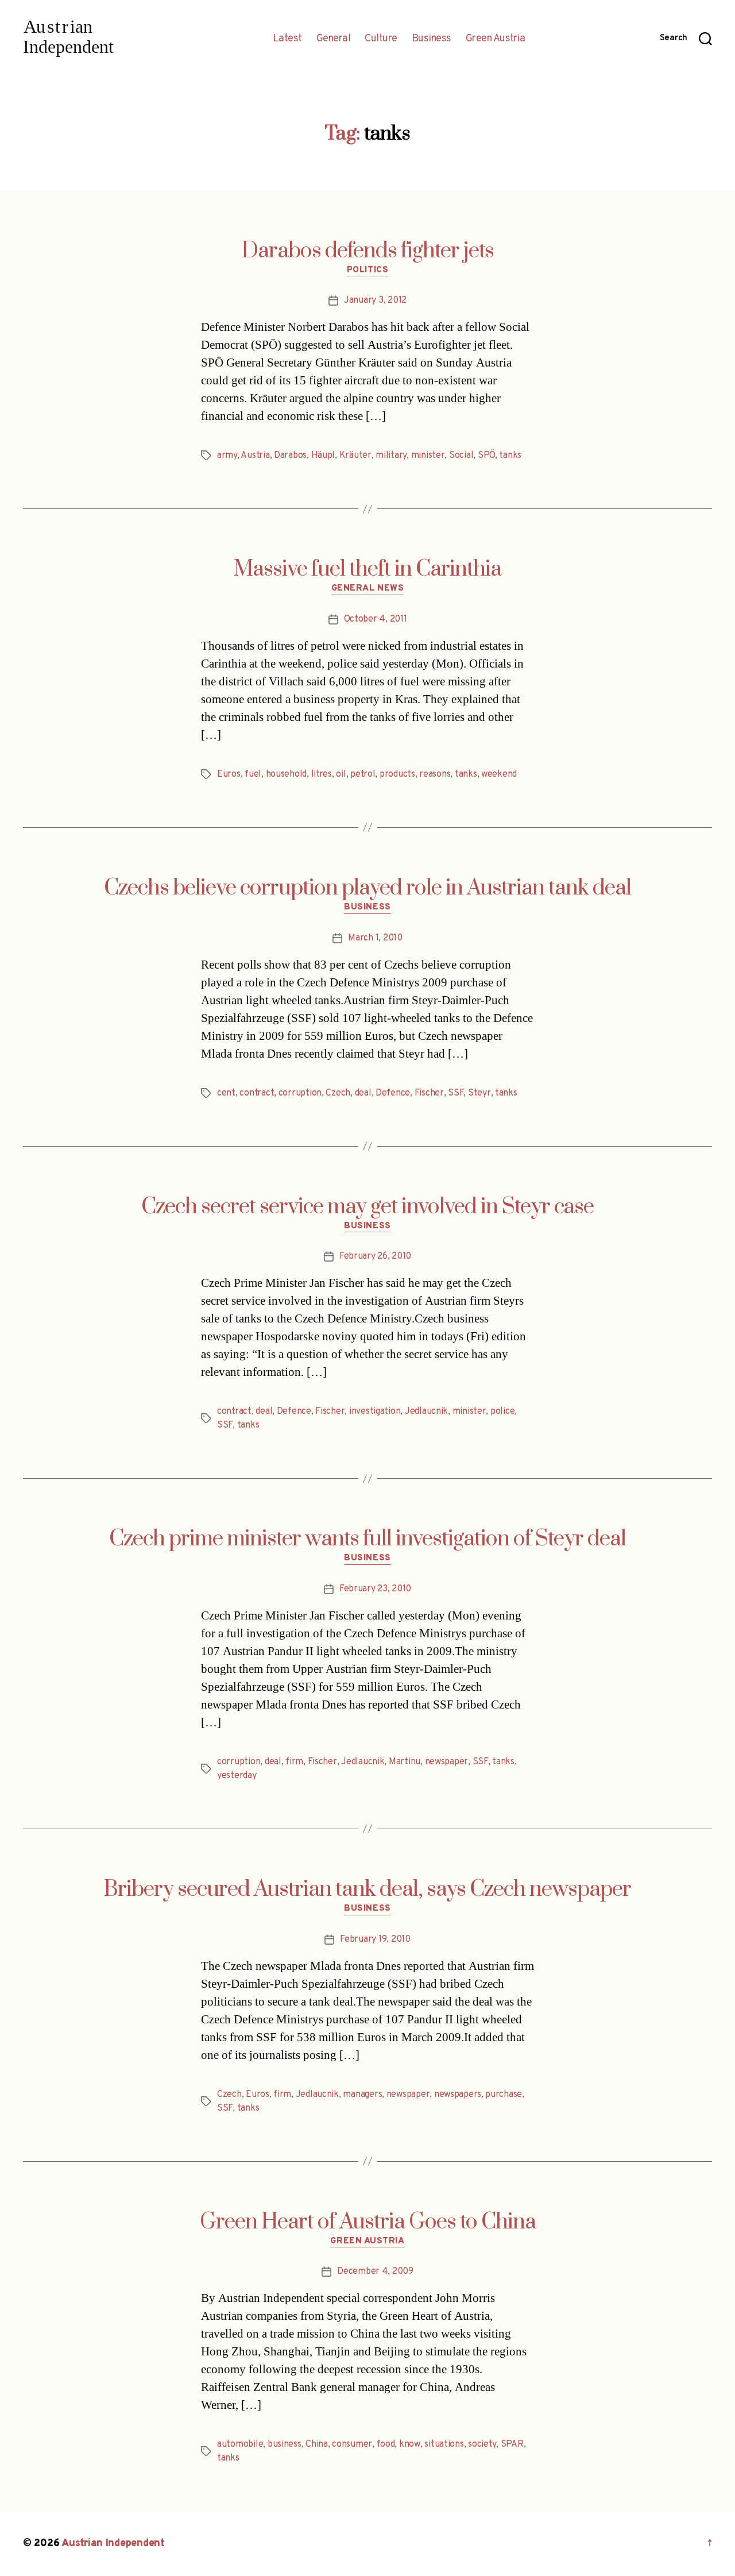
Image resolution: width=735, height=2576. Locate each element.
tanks (510, 456)
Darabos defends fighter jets (368, 251)
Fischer (429, 1093)
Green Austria (496, 39)
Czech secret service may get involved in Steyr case (367, 1207)
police (502, 1412)
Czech (338, 1093)
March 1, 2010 (375, 938)
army (227, 456)
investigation (375, 1412)
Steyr (479, 1093)
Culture (381, 39)
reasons (435, 774)
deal (363, 1093)
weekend (499, 774)
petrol (363, 774)
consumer (352, 2444)
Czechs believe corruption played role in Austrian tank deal (367, 888)
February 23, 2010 (375, 1589)
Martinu (405, 1762)
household (287, 774)
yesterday (237, 1776)
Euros (229, 774)
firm (294, 1762)
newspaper (447, 1762)
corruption (300, 1093)
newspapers (458, 2095)
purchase (504, 2095)
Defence (393, 1093)
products (397, 774)
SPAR (512, 2444)
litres (322, 774)
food (386, 2444)
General (334, 39)
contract (257, 1093)
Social (461, 456)
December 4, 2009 (375, 2272)
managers (362, 2095)
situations (444, 2444)
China (317, 2444)
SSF (456, 1093)
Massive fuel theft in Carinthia (367, 569)
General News (368, 589)
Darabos (290, 456)
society (482, 2444)
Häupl (323, 456)
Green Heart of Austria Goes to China (368, 2222)
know (410, 2444)
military (391, 456)
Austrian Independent (113, 2544)
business (285, 2444)
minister (428, 456)
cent (226, 1093)
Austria (255, 456)
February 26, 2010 (375, 1256)
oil (341, 774)
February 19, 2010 (375, 1939)
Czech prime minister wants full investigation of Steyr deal (367, 1539)
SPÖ (486, 456)
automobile (240, 2444)
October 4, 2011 (376, 619)
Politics (367, 271)
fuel (253, 774)
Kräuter (355, 456)
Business (432, 39)
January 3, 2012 (375, 300)
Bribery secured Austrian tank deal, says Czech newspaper (367, 1889)
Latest (287, 39)
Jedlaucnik (426, 1412)
